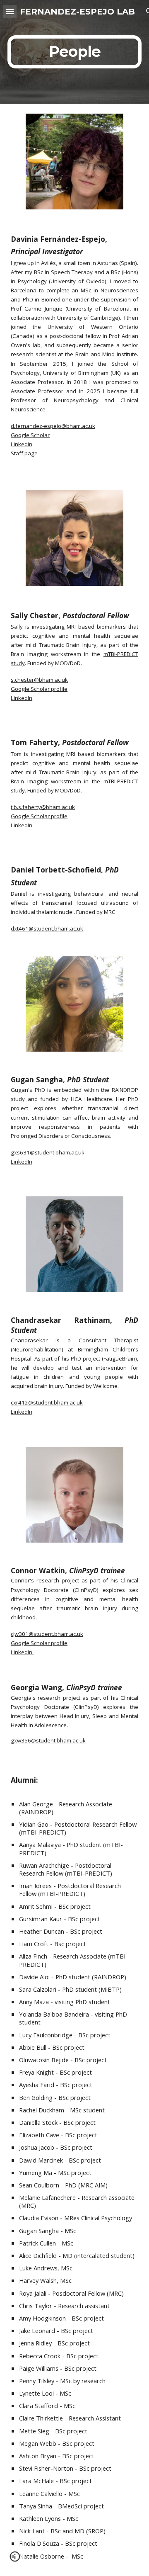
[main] (74, 52)
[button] (10, 11)
